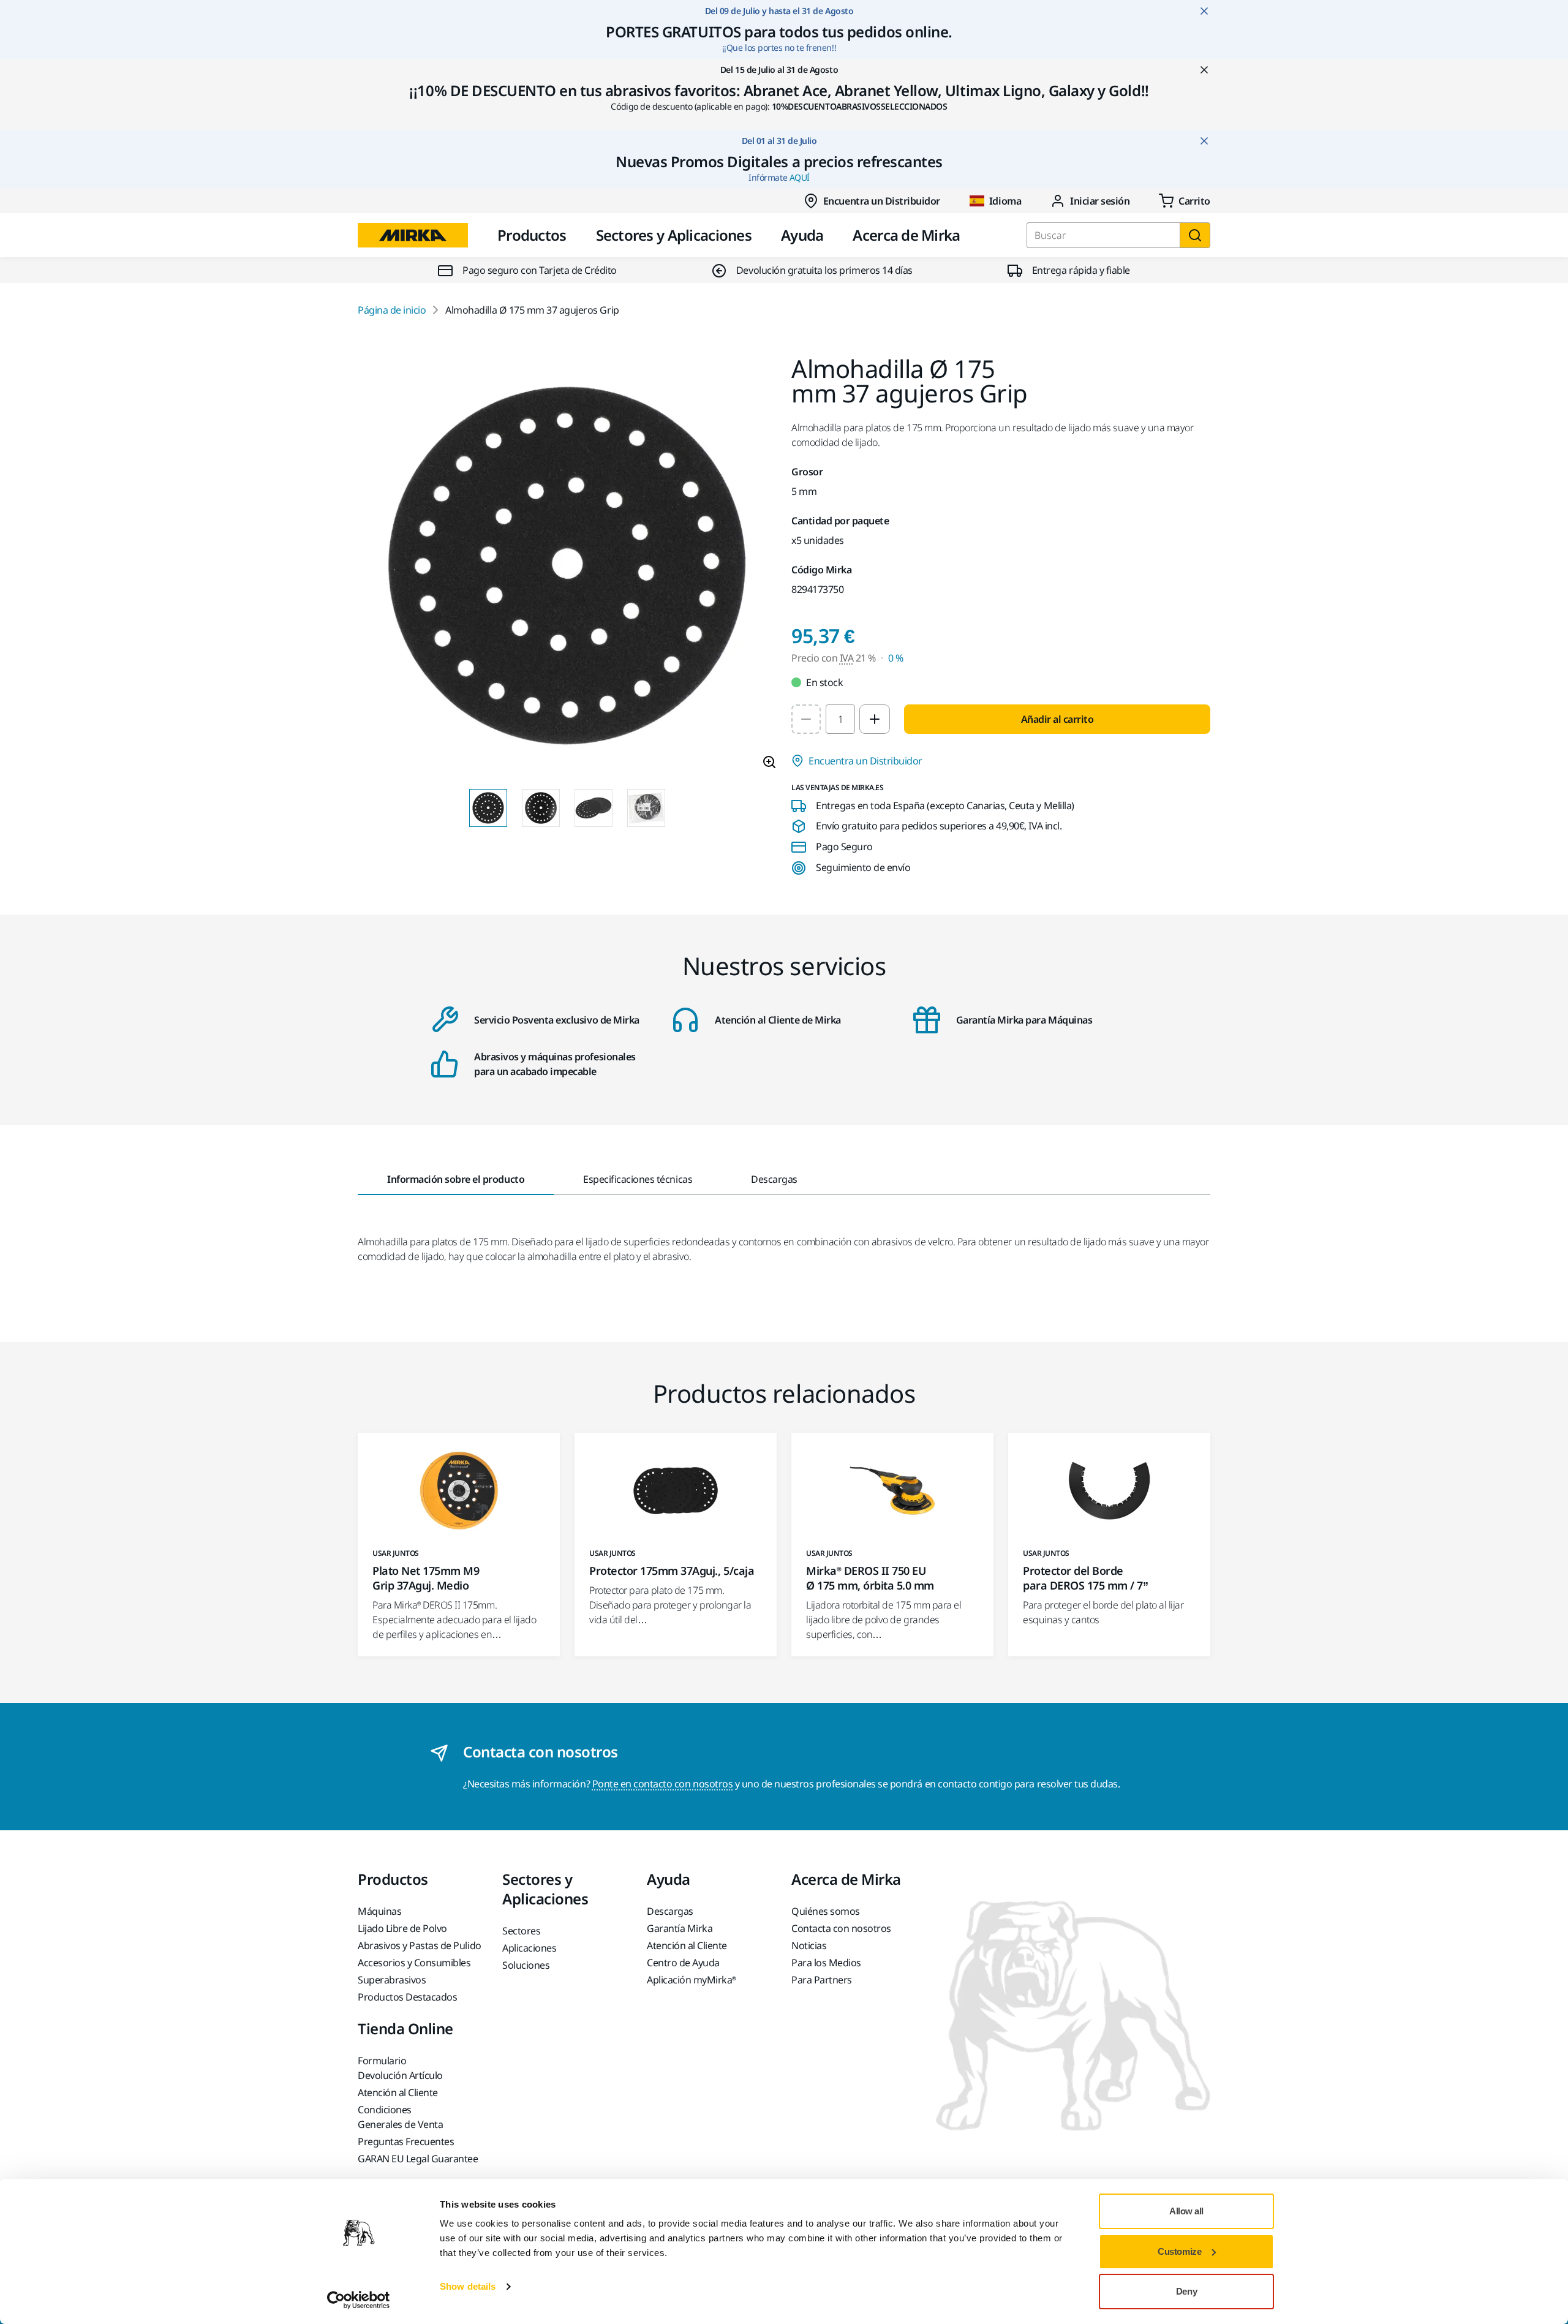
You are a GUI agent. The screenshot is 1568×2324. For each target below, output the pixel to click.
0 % (896, 658)
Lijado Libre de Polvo (402, 1928)
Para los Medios (826, 1963)
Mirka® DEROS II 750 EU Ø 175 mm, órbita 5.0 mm (870, 1578)
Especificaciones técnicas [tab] (638, 1179)
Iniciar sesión (1100, 201)
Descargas (670, 1911)
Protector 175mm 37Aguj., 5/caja (672, 1571)
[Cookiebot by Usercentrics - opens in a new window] (359, 2300)
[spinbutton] (840, 719)
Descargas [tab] (774, 1179)
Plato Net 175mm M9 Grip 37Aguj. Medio (426, 1578)
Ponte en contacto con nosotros (663, 1784)
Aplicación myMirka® (692, 1980)
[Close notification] (1204, 11)
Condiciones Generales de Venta (400, 2117)
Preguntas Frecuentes (406, 2141)
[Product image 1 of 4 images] (567, 568)
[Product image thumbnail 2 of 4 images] (541, 808)
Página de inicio (392, 310)
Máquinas (379, 1911)
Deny (1186, 2291)
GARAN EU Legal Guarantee (418, 2159)
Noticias (809, 1945)
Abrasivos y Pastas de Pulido (420, 1945)
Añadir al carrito (1057, 719)
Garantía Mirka (680, 1928)
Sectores (521, 1931)
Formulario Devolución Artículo (400, 2068)
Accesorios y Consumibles (414, 1963)
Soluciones (526, 1965)
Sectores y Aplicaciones (674, 235)
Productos (532, 235)
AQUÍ (800, 177)
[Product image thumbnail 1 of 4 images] (488, 808)
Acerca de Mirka (906, 235)
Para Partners (822, 1980)
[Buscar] (1195, 235)
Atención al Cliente (687, 1945)
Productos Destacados (407, 1997)
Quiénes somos (826, 1911)
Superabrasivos (392, 1980)
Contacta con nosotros (841, 1928)
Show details (468, 2286)
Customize (1179, 2251)
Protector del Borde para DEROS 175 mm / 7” (1085, 1578)
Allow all (1186, 2211)
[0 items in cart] (1185, 201)
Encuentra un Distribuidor (882, 201)
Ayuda (802, 235)
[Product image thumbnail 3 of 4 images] (594, 808)
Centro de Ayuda (683, 1963)
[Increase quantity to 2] (875, 719)
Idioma (1005, 201)
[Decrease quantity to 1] (806, 719)
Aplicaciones (529, 1948)
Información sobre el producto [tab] (456, 1179)
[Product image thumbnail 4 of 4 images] (646, 808)
